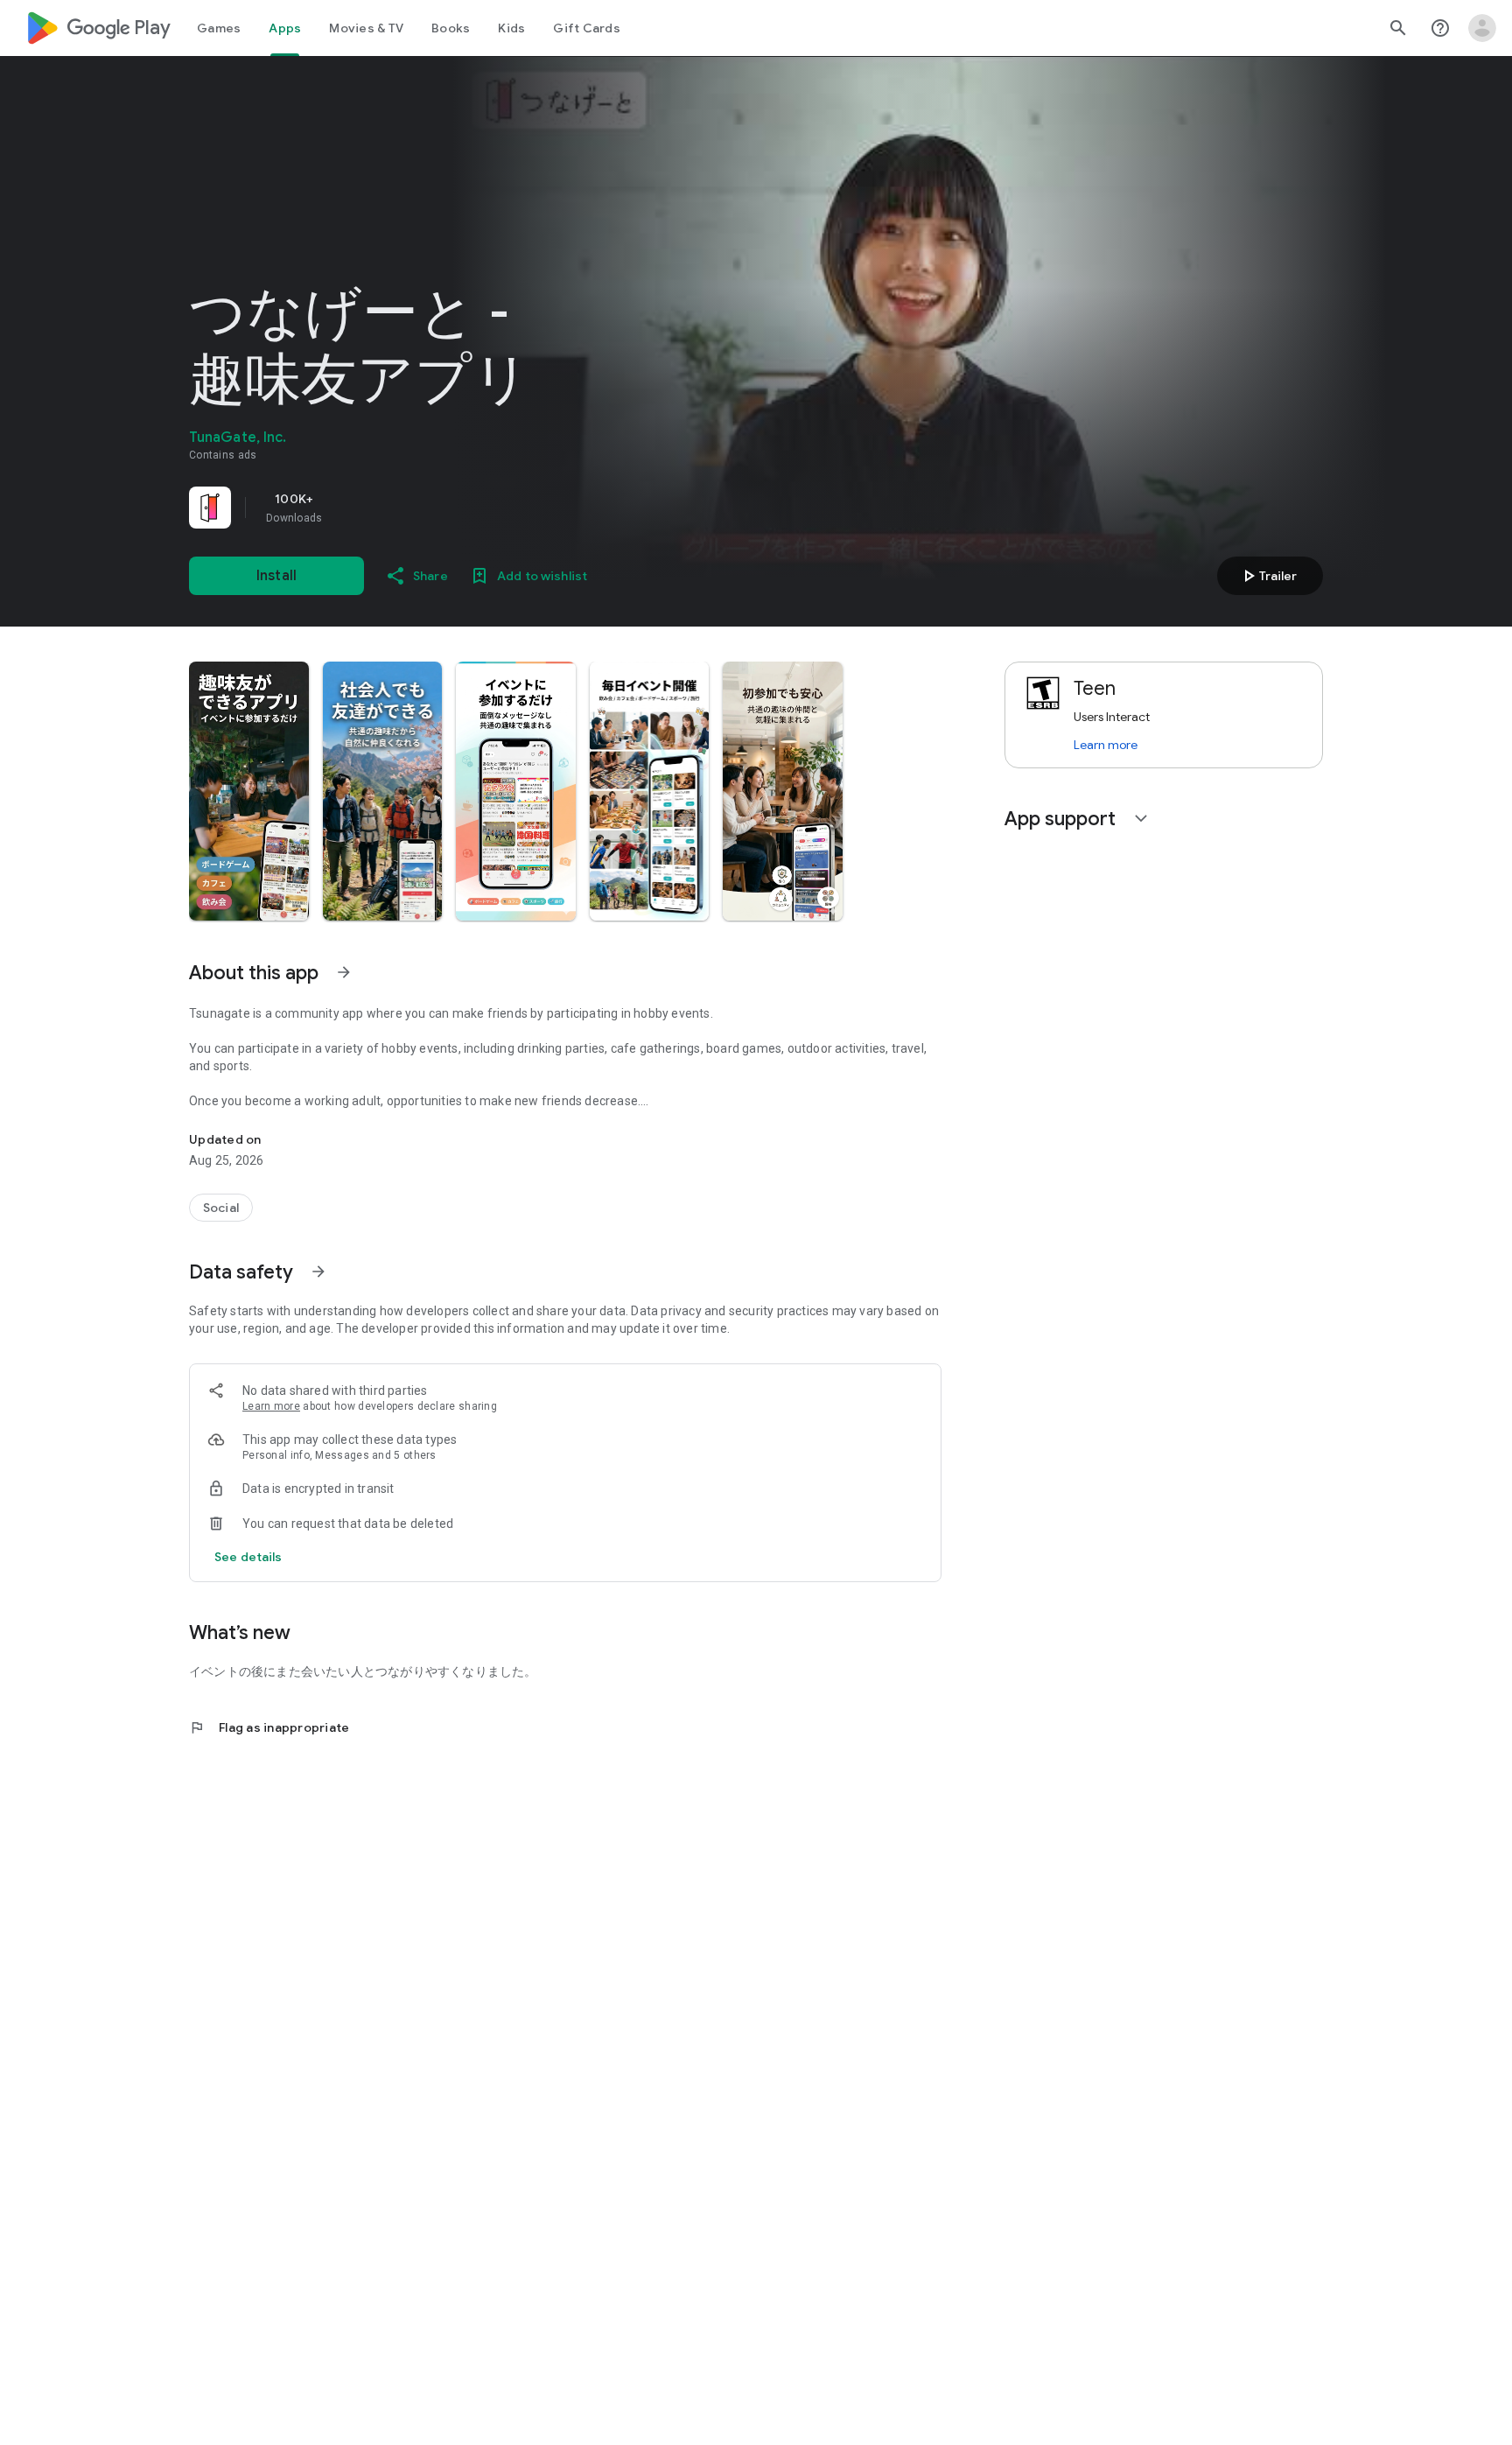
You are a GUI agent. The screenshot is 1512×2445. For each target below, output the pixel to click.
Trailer (1267, 576)
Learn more (271, 1406)
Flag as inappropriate (269, 1727)
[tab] (219, 28)
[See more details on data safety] (248, 1557)
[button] (249, 791)
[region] (434, 508)
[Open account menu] (1482, 28)
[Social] (221, 1208)
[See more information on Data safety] (318, 1272)
